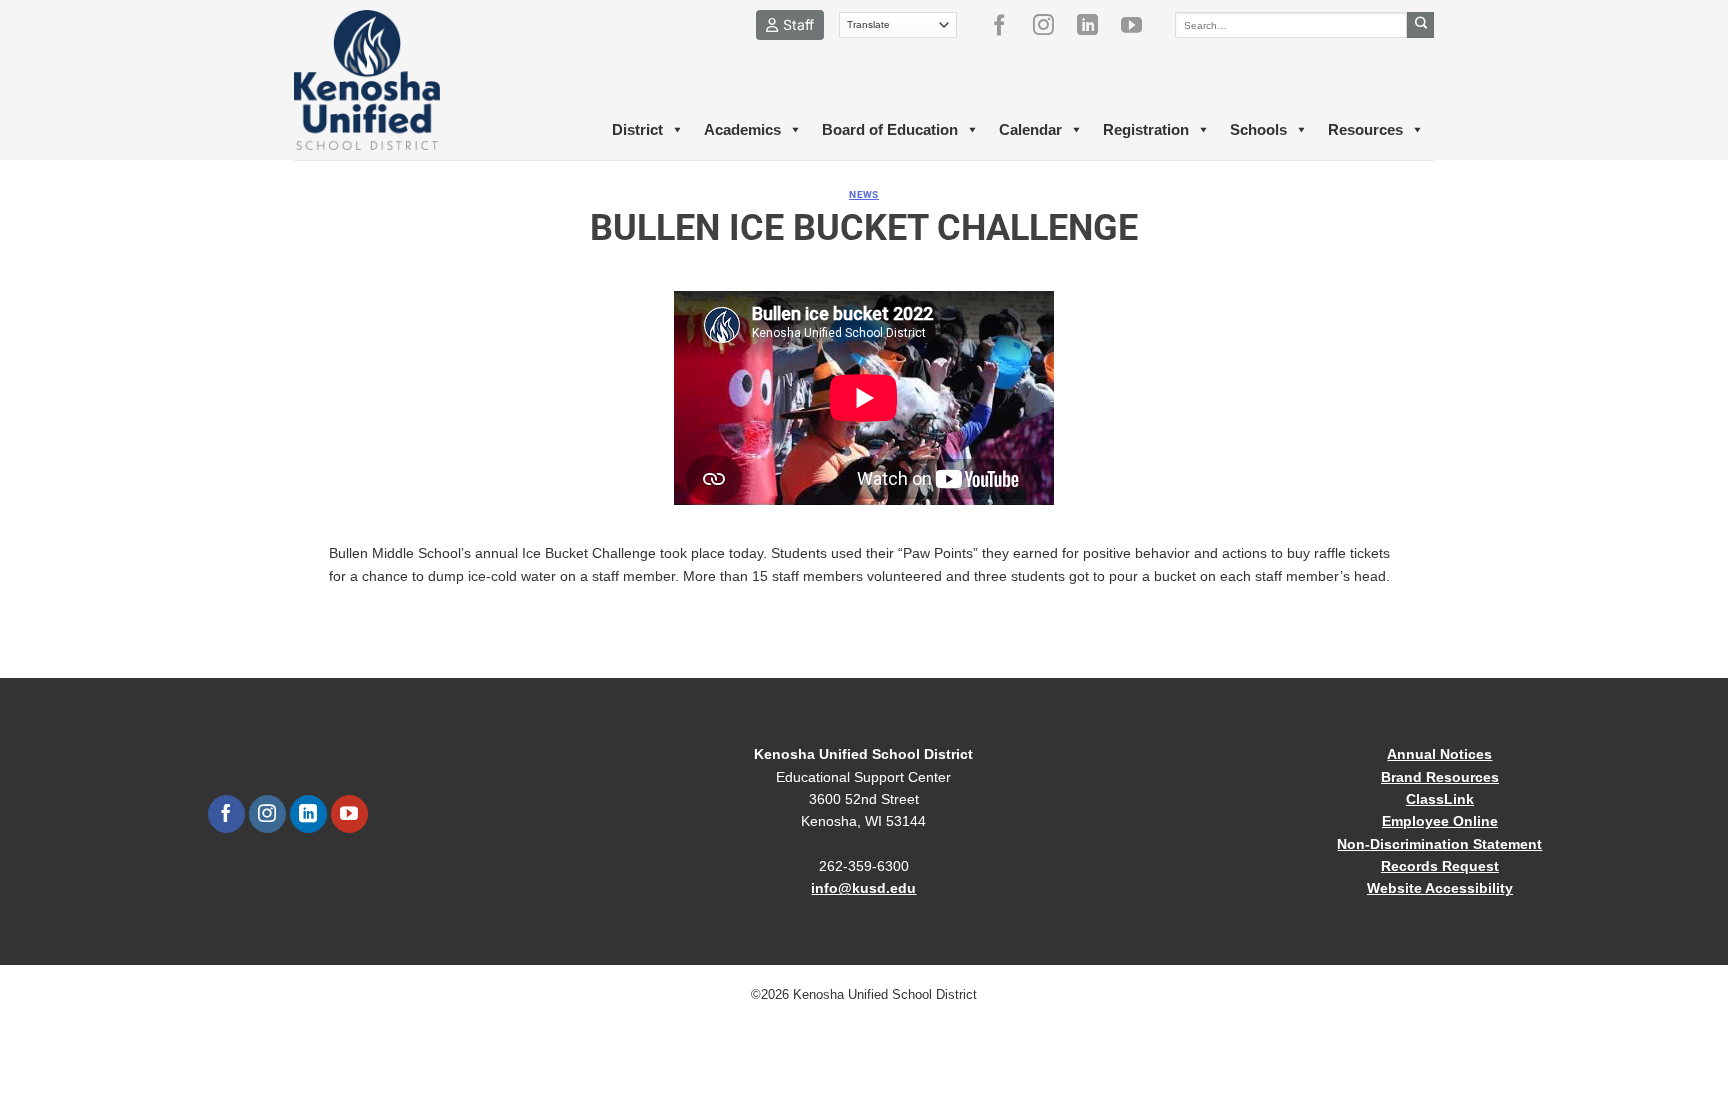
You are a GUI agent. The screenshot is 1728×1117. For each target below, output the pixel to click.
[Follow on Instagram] (1051, 25)
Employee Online (1440, 821)
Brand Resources (1440, 777)
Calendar (1030, 129)
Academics (742, 129)
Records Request (1440, 866)
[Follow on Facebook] (1007, 25)
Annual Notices (1439, 754)
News (864, 194)
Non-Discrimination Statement (1439, 844)
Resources (1365, 129)
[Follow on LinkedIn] (1095, 25)
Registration (1146, 129)
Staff (798, 24)
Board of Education (890, 129)
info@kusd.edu (863, 888)
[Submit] (1420, 25)
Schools (1258, 129)
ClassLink (1440, 799)
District (637, 129)
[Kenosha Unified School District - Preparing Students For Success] (384, 80)
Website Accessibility (1440, 888)
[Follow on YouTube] (1139, 25)
